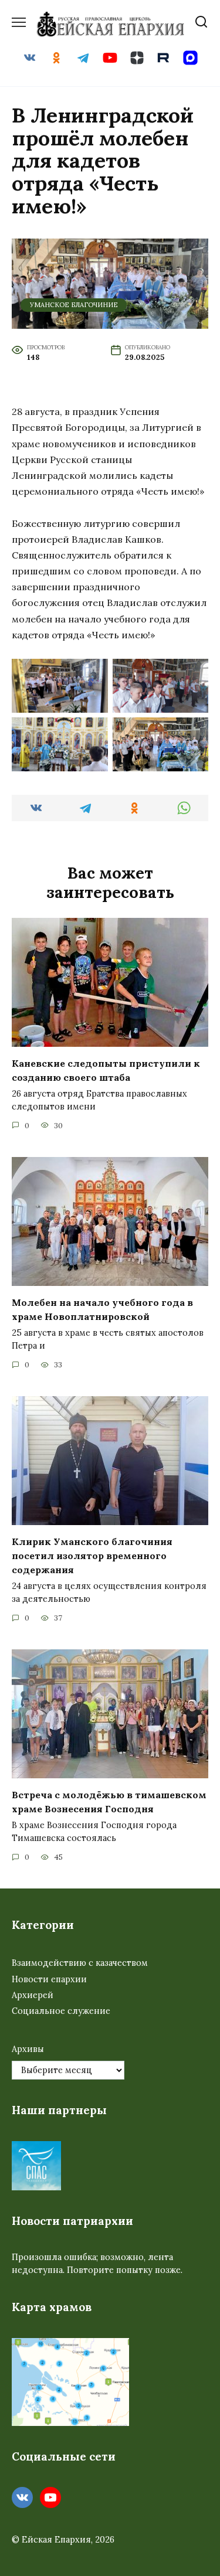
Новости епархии (49, 1979)
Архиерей (33, 1995)
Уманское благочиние (74, 305)
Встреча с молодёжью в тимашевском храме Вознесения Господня (109, 1802)
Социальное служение (61, 2011)
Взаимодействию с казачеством (80, 1963)
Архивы (28, 2049)
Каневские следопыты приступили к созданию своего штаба (106, 1070)
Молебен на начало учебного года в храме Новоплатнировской (102, 1309)
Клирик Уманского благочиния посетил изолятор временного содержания (92, 1556)
